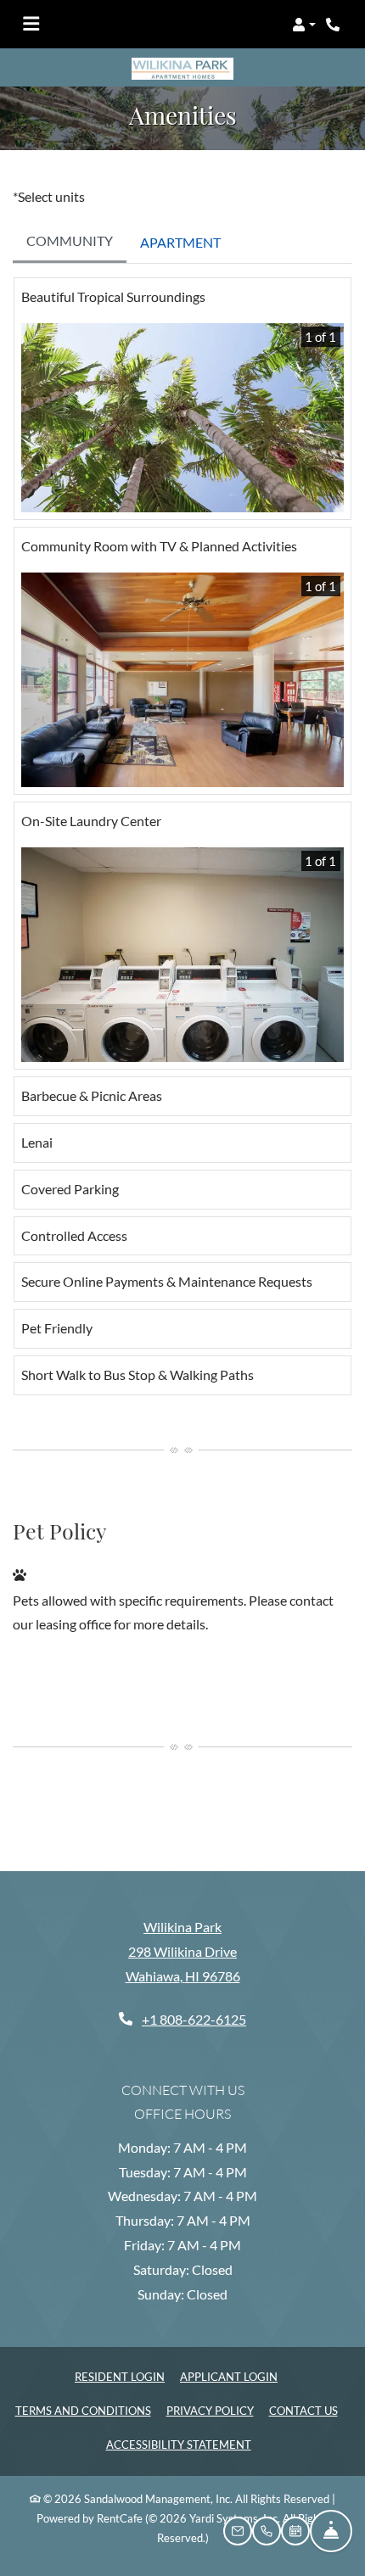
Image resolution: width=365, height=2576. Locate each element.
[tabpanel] (182, 843)
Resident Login (120, 2376)
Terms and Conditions (83, 2410)
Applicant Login (229, 2376)
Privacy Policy (210, 2410)
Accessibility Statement (179, 2444)
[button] (304, 25)
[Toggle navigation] (31, 25)
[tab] (70, 243)
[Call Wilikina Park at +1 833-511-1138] (334, 25)
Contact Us (303, 2411)
